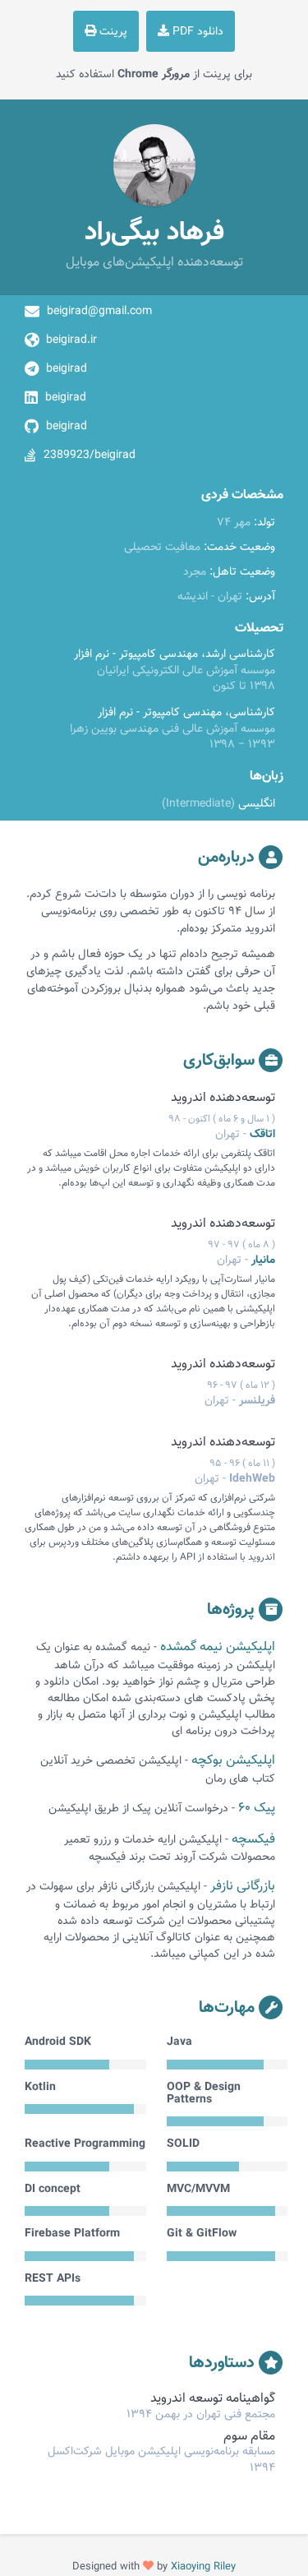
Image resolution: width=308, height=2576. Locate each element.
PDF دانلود (196, 32)
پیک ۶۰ (257, 1808)
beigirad (67, 369)
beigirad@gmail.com (99, 312)
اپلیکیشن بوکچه (233, 1761)
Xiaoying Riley (203, 2567)
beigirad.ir (71, 340)
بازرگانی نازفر (243, 1887)
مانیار (263, 1260)
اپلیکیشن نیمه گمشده (218, 1647)
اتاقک (262, 1135)
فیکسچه (253, 1840)
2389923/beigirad (90, 456)
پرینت (112, 32)
